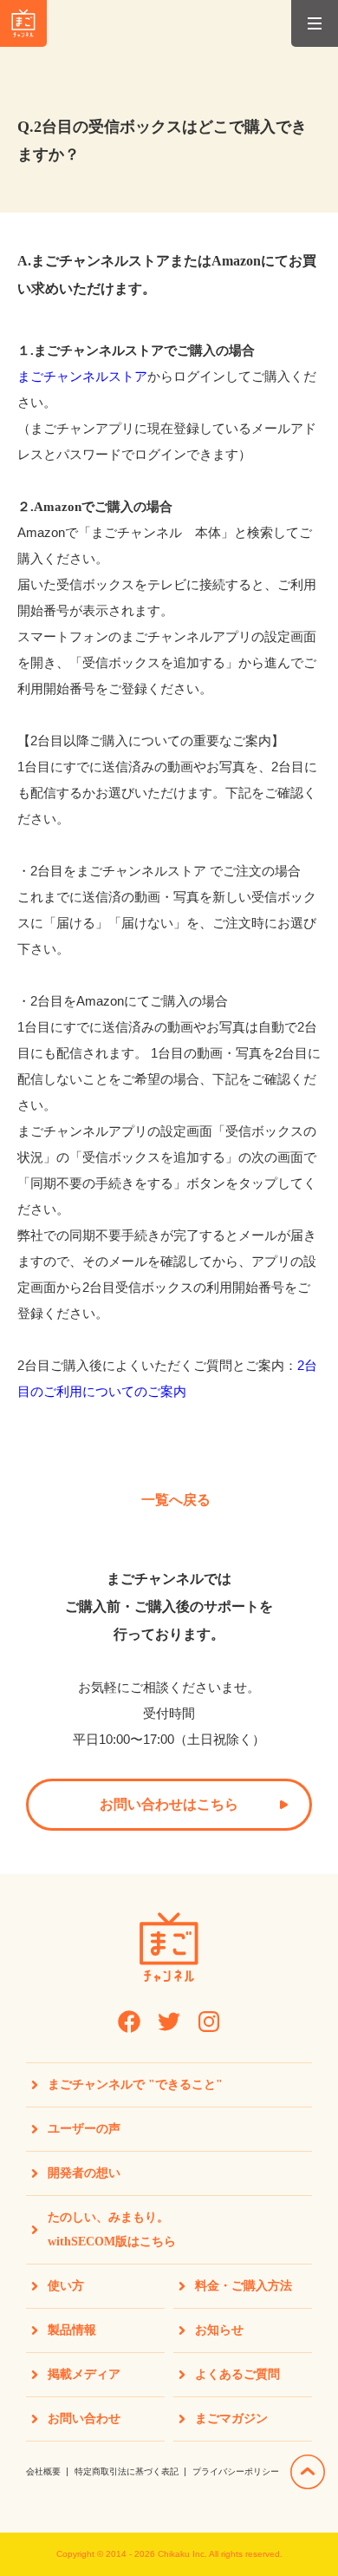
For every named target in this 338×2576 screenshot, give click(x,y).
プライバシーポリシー (236, 2471)
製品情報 (72, 2330)
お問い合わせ (84, 2419)
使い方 (66, 2286)
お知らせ (219, 2330)
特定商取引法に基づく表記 (127, 2471)
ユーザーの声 (84, 2129)
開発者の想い (84, 2173)
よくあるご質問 (237, 2374)
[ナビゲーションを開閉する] (315, 23)
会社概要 (43, 2471)
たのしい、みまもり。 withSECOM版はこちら (112, 2229)
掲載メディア (84, 2374)
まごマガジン (231, 2419)
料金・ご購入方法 (244, 2286)
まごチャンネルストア (82, 376)
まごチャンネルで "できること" (135, 2084)
